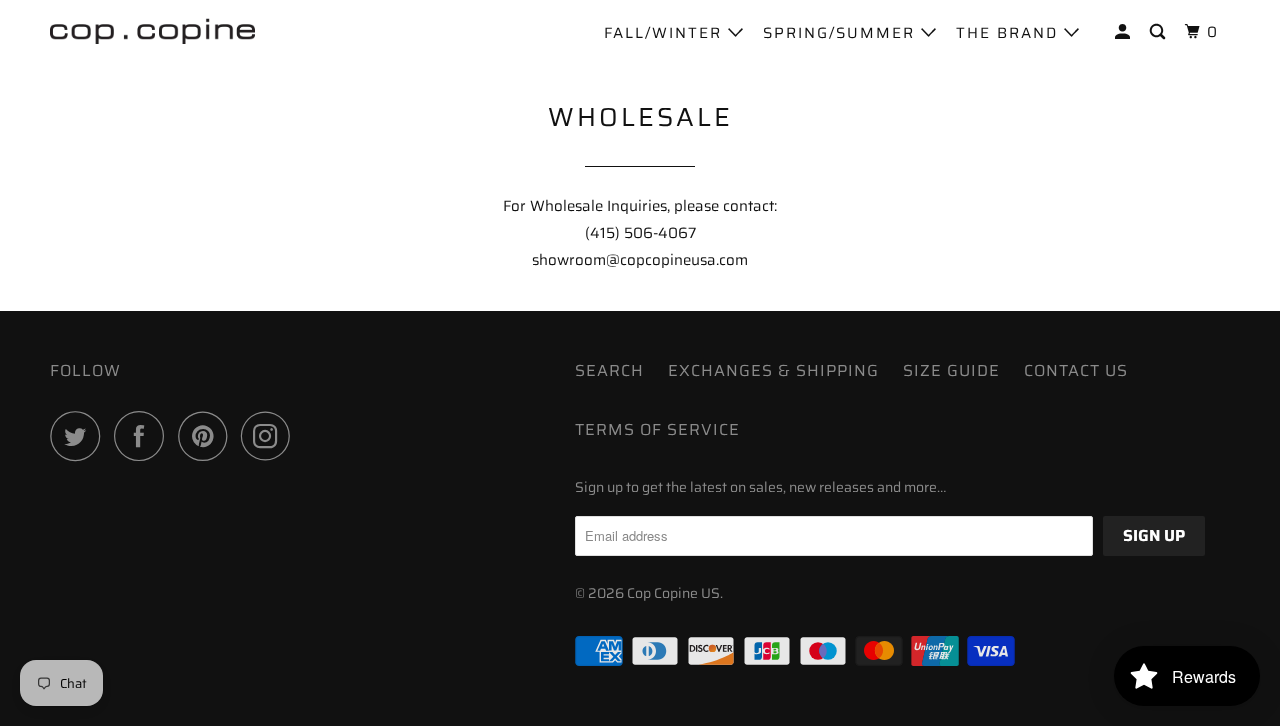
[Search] (1160, 32)
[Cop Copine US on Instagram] (271, 436)
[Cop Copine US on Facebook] (144, 436)
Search (609, 370)
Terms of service (657, 429)
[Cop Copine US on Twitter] (80, 436)
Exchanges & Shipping (773, 370)
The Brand (1010, 33)
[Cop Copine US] (152, 30)
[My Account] (1125, 32)
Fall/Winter (666, 33)
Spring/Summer (842, 33)
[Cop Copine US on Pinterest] (207, 436)
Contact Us (1076, 370)
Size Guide (951, 370)
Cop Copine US (673, 593)
